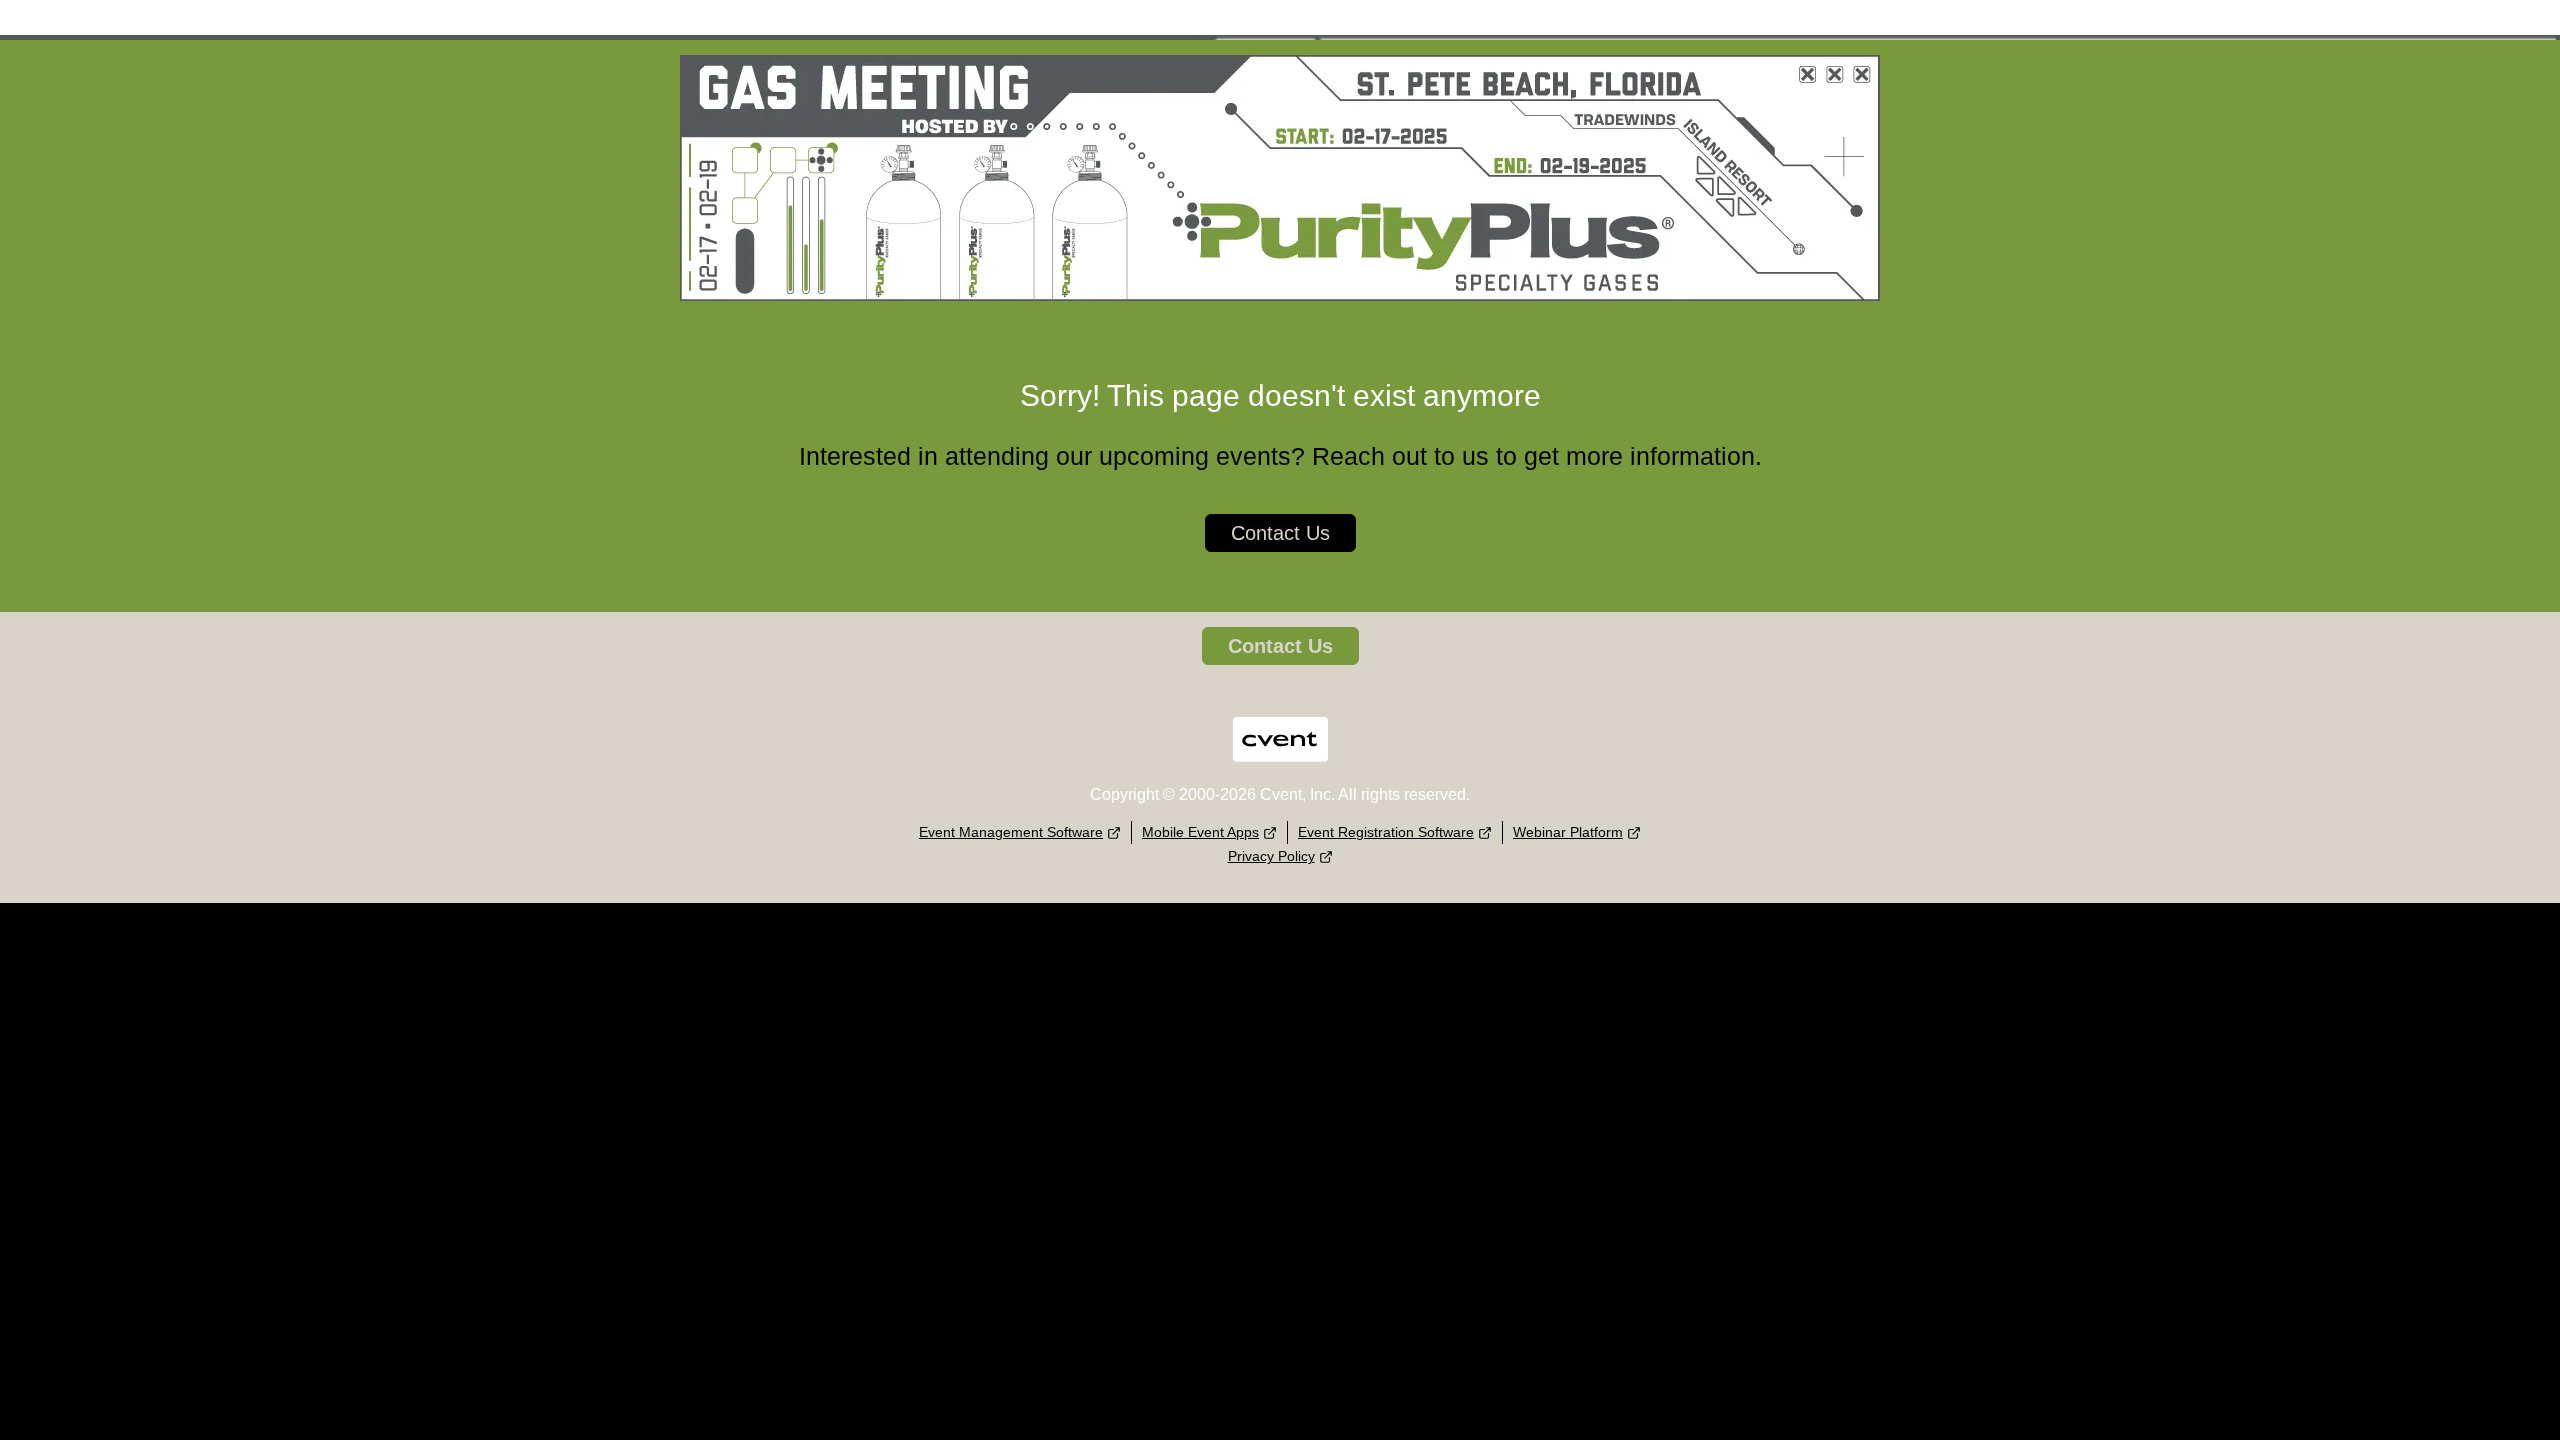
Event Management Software (1011, 832)
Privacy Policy (1271, 856)
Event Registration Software (1386, 832)
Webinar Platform (1568, 832)
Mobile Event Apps (1200, 832)
